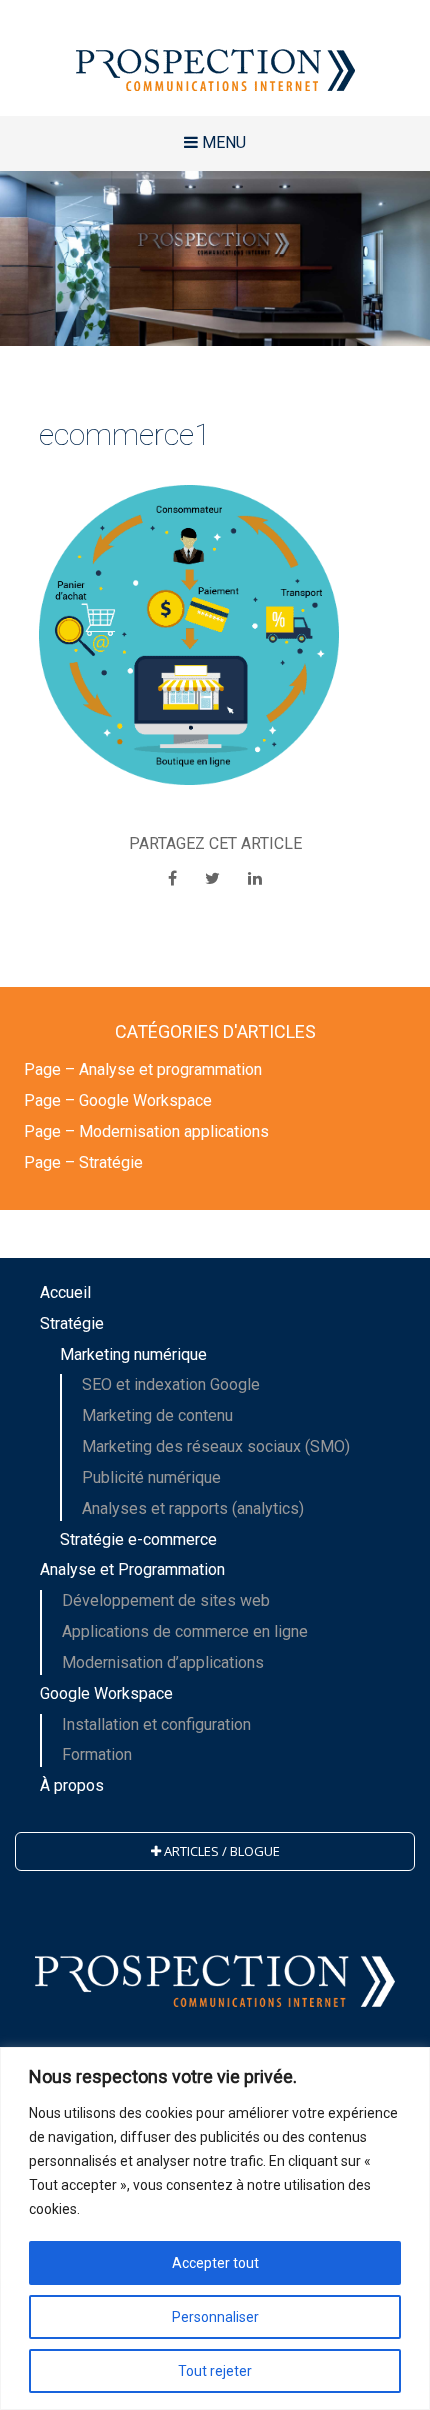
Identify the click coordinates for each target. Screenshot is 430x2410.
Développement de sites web (166, 1600)
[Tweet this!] (214, 878)
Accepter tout (215, 2263)
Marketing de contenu (157, 1415)
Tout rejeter (215, 2371)
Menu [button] (222, 142)
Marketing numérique (133, 1354)
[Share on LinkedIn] (255, 878)
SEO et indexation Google (171, 1384)
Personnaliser (215, 2317)
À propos (72, 1785)
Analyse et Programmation (132, 1569)
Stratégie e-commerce (138, 1539)
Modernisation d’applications (163, 1662)
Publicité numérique (151, 1477)
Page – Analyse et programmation (143, 1069)
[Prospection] (215, 58)
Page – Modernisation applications (146, 1131)
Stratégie (72, 1323)
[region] (215, 2228)
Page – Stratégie (83, 1162)
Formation (97, 1754)
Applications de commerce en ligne (185, 1631)
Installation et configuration (156, 1724)
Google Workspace (106, 1693)
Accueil (65, 1292)
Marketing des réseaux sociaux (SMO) (216, 1446)
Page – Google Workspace (118, 1100)
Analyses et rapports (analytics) (193, 1508)
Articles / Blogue (220, 1851)
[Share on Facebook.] (174, 878)
